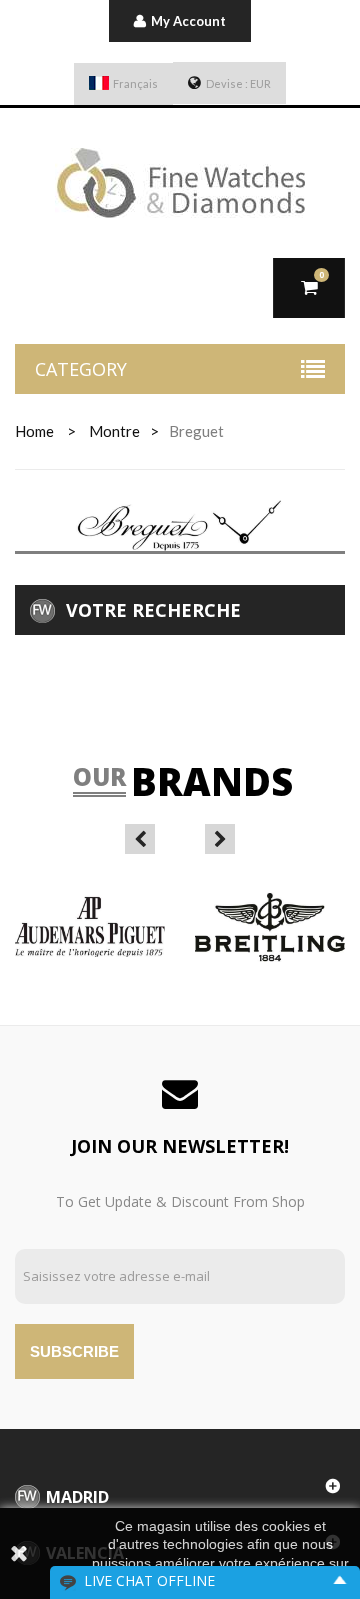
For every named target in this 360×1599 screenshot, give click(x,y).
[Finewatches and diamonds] (180, 183)
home (34, 431)
